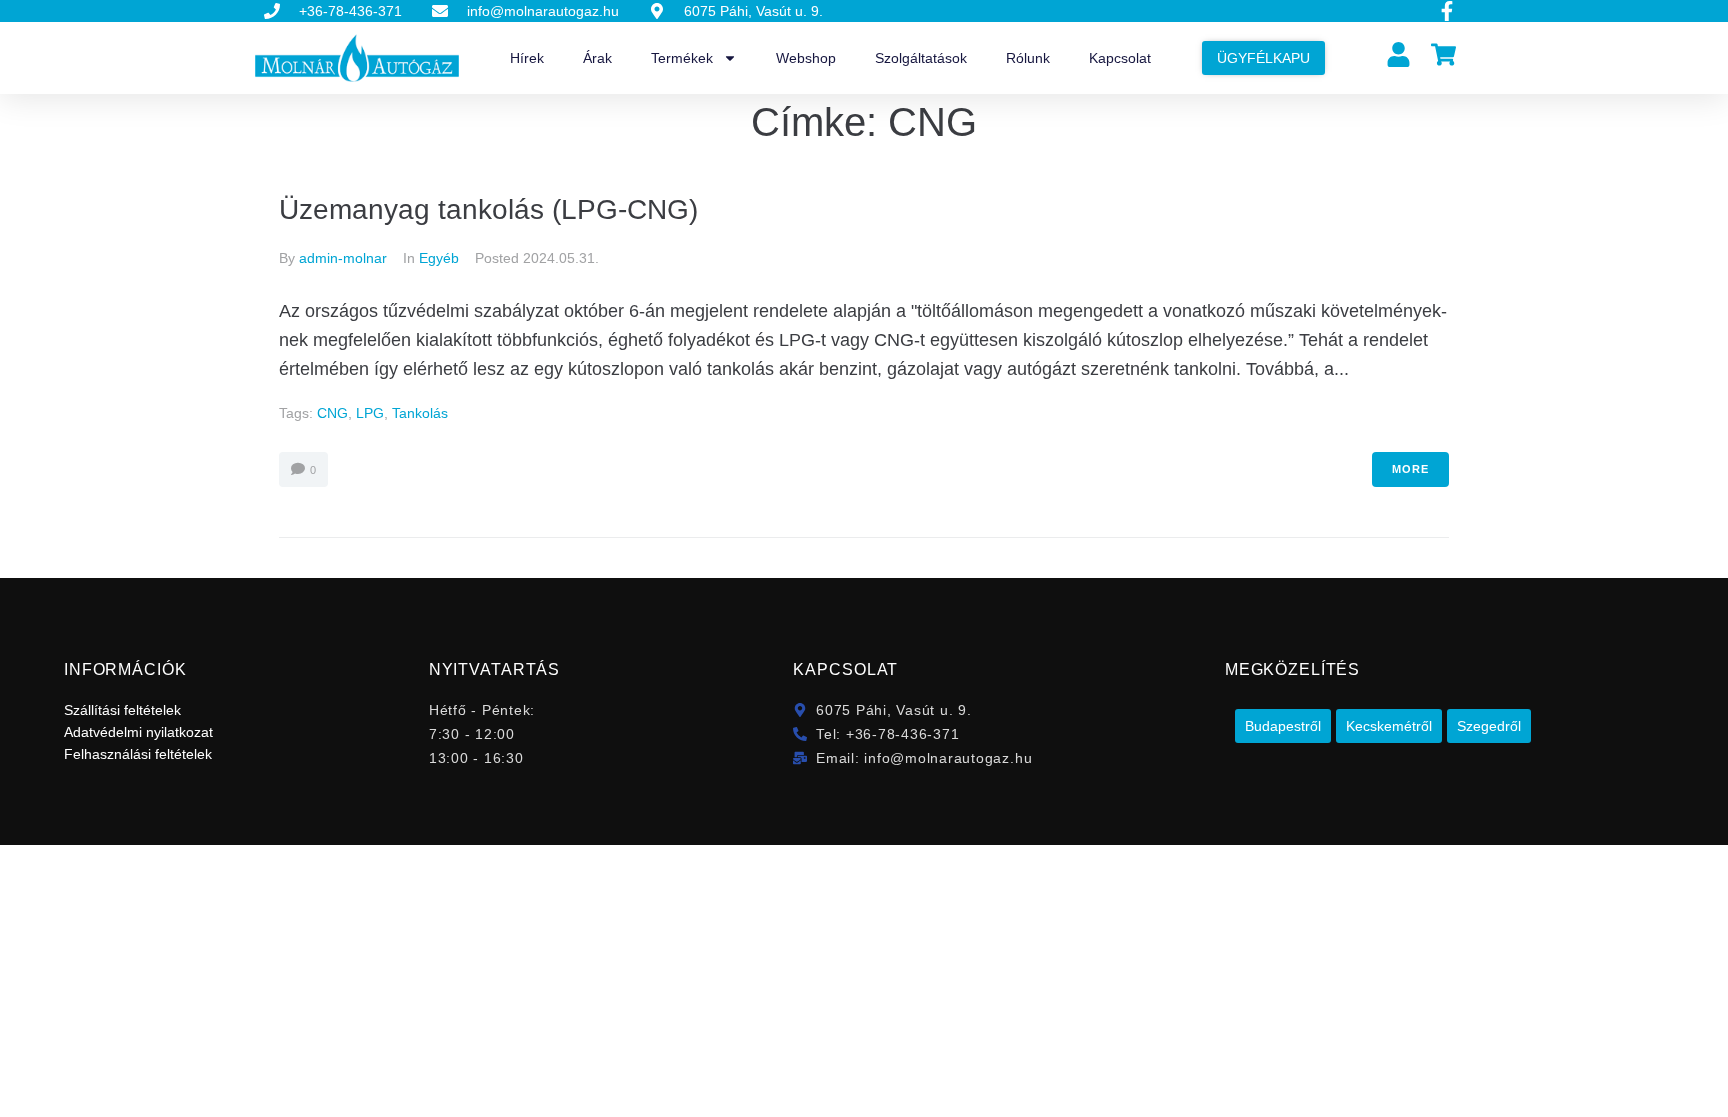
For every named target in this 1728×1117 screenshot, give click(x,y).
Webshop (806, 58)
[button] (1283, 726)
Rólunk (1028, 58)
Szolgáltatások (921, 58)
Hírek (527, 58)
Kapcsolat (1120, 58)
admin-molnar (343, 258)
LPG (370, 413)
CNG (332, 413)
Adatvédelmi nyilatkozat (138, 732)
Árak (597, 58)
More (1410, 469)
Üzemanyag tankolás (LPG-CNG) (488, 209)
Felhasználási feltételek (138, 754)
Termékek (682, 58)
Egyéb (439, 258)
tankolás (420, 413)
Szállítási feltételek (122, 710)
